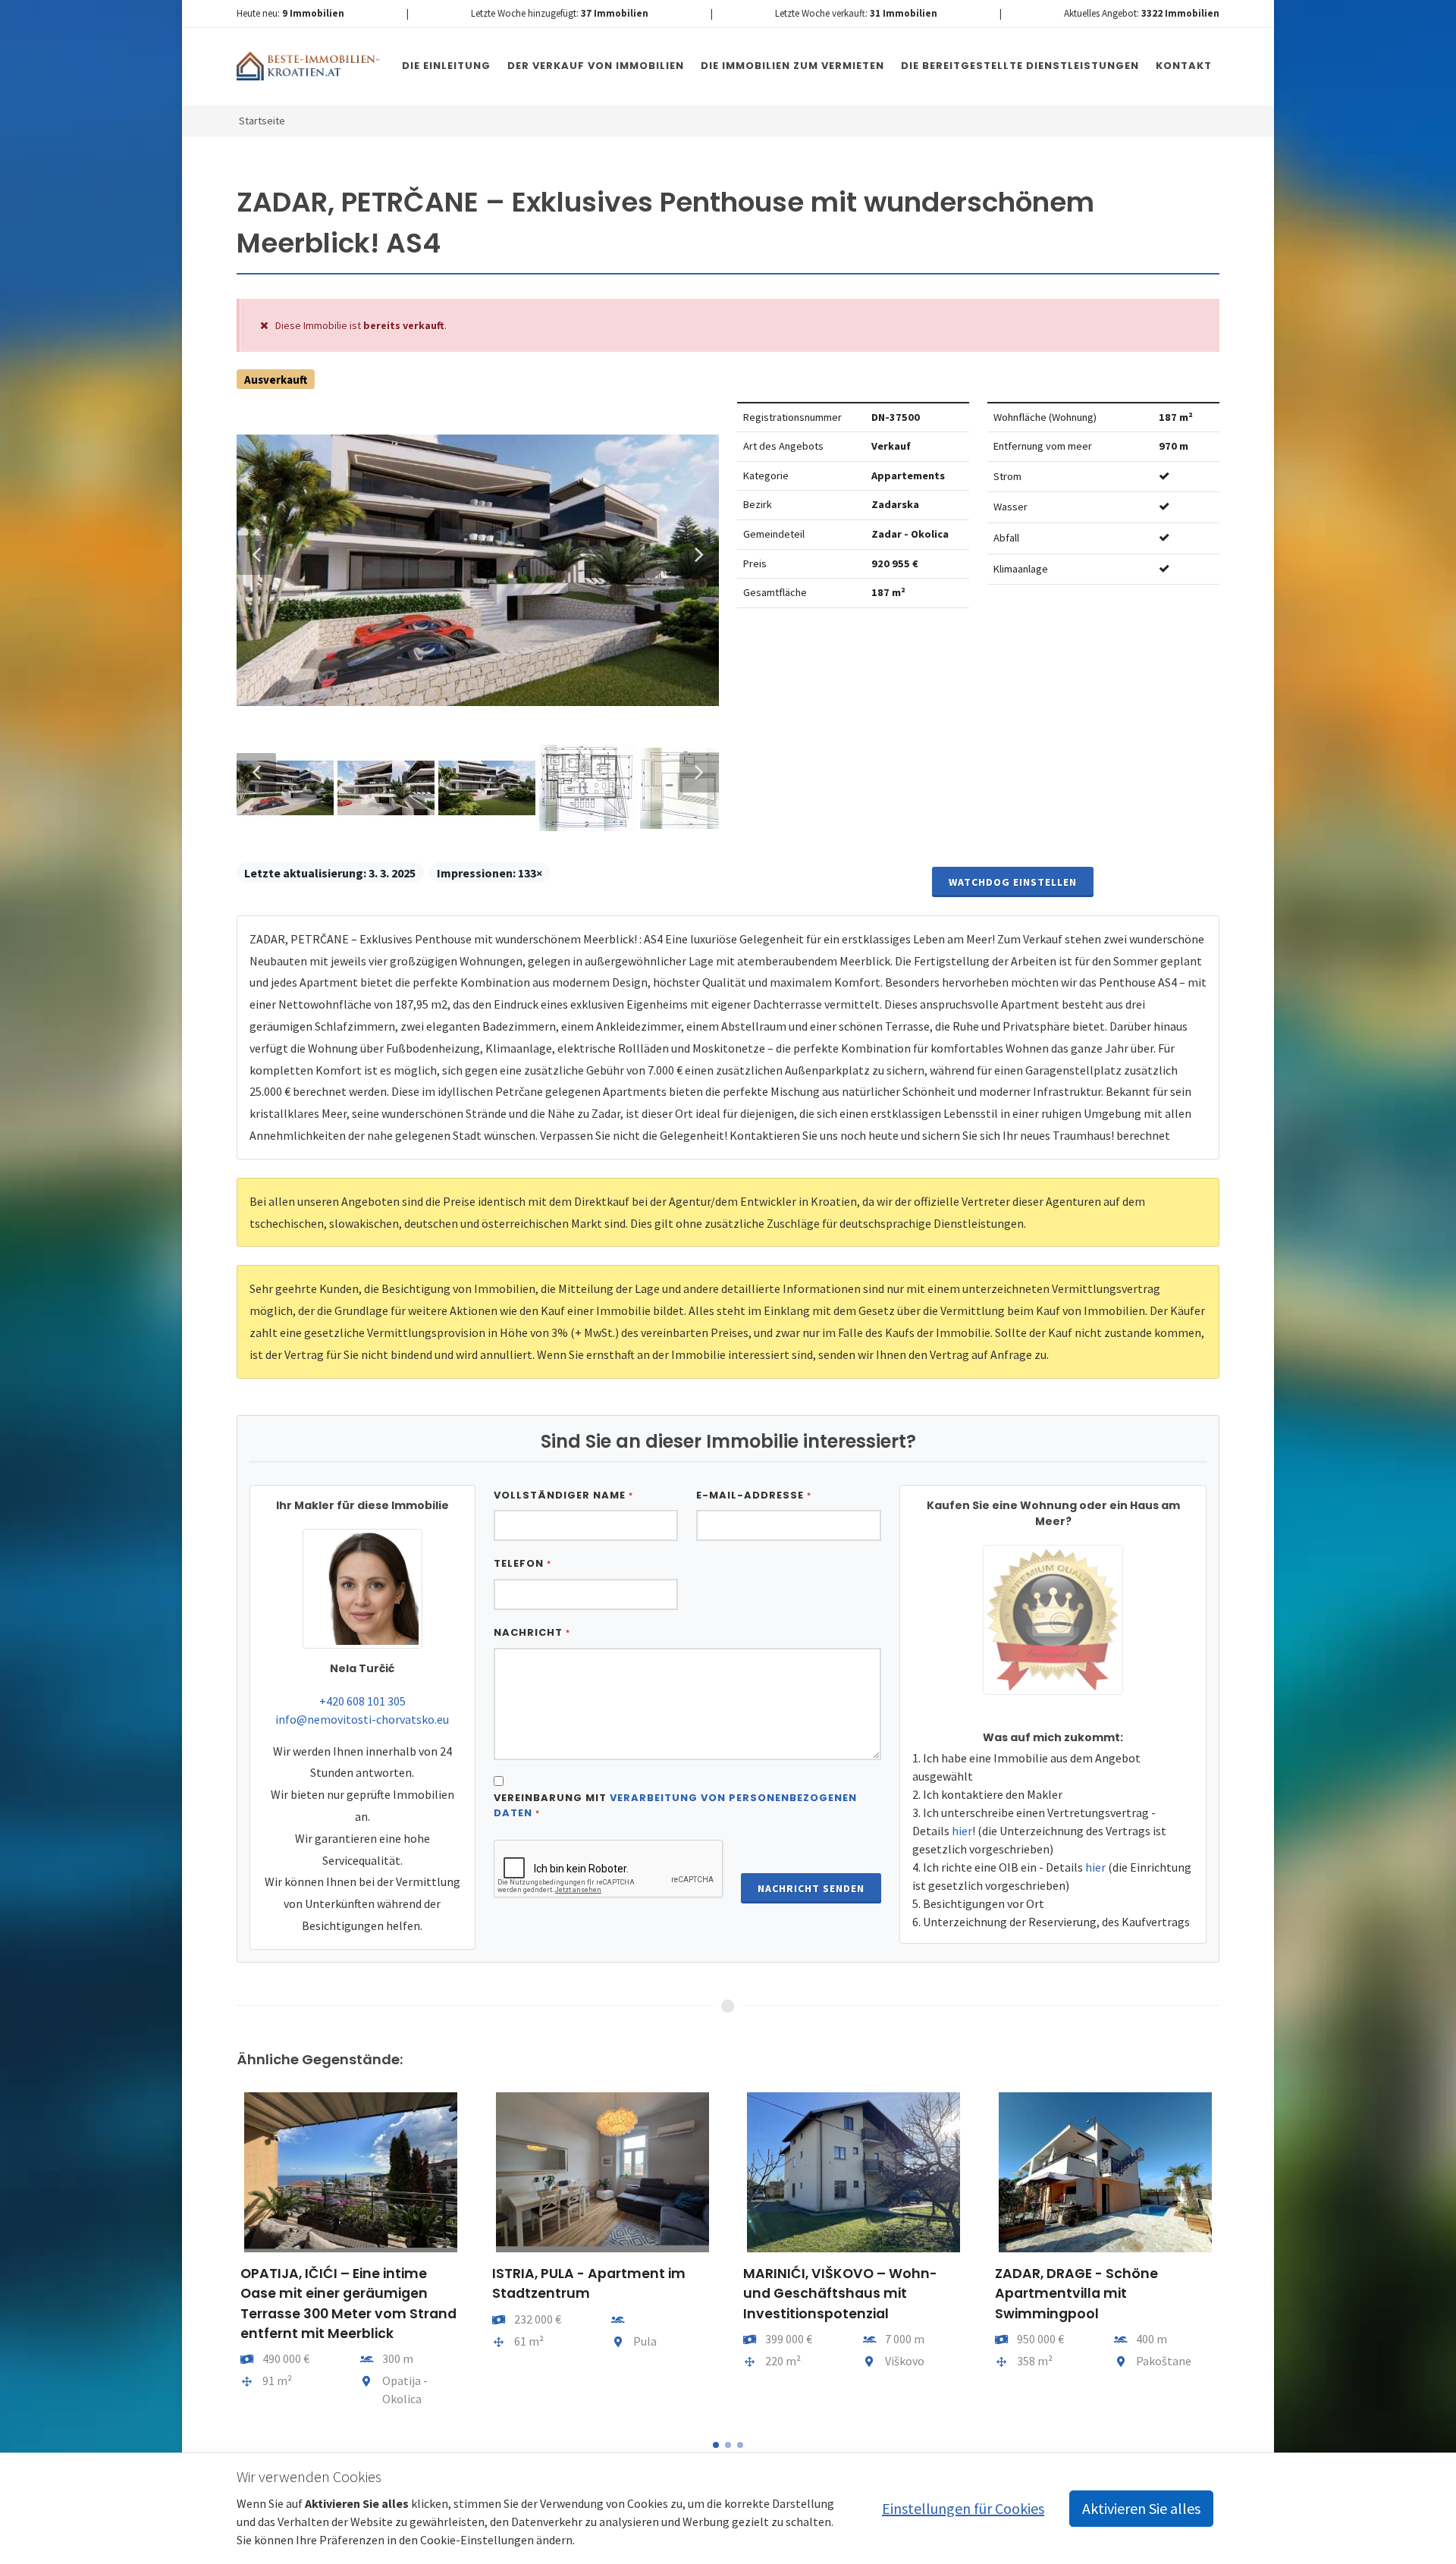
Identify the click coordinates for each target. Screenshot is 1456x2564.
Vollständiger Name (563, 1495)
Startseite (262, 121)
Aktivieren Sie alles (1141, 2508)
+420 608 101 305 (362, 1701)
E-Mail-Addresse (754, 1495)
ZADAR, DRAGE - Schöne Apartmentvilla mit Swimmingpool (1076, 2294)
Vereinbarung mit (675, 1805)
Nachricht (532, 1632)
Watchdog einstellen (1013, 882)
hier (962, 1831)
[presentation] (223, 2256)
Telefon (522, 1563)
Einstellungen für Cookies (963, 2508)
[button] (716, 2445)
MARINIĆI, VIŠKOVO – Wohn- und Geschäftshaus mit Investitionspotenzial (840, 2294)
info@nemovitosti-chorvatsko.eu (362, 1719)
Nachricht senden (811, 1888)
